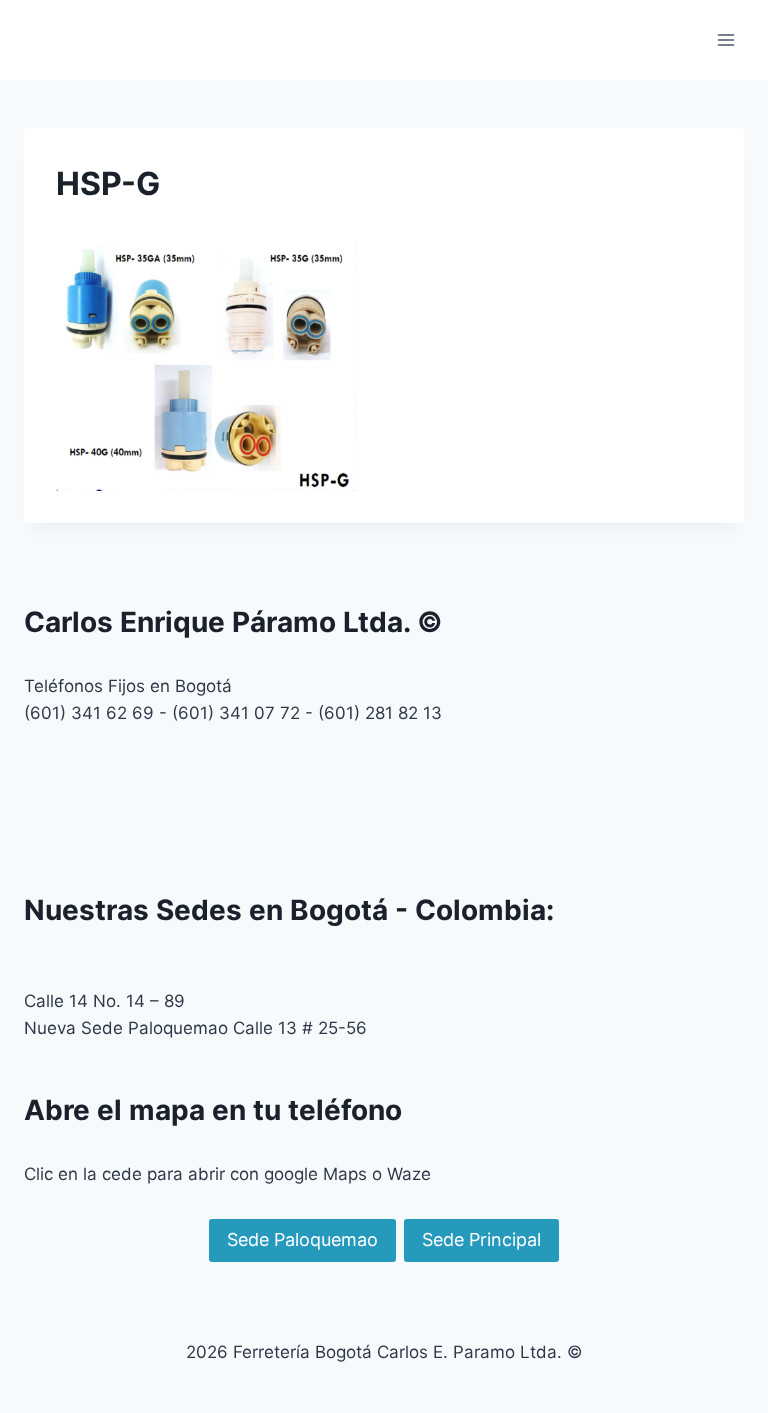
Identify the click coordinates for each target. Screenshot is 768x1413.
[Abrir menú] (725, 39)
